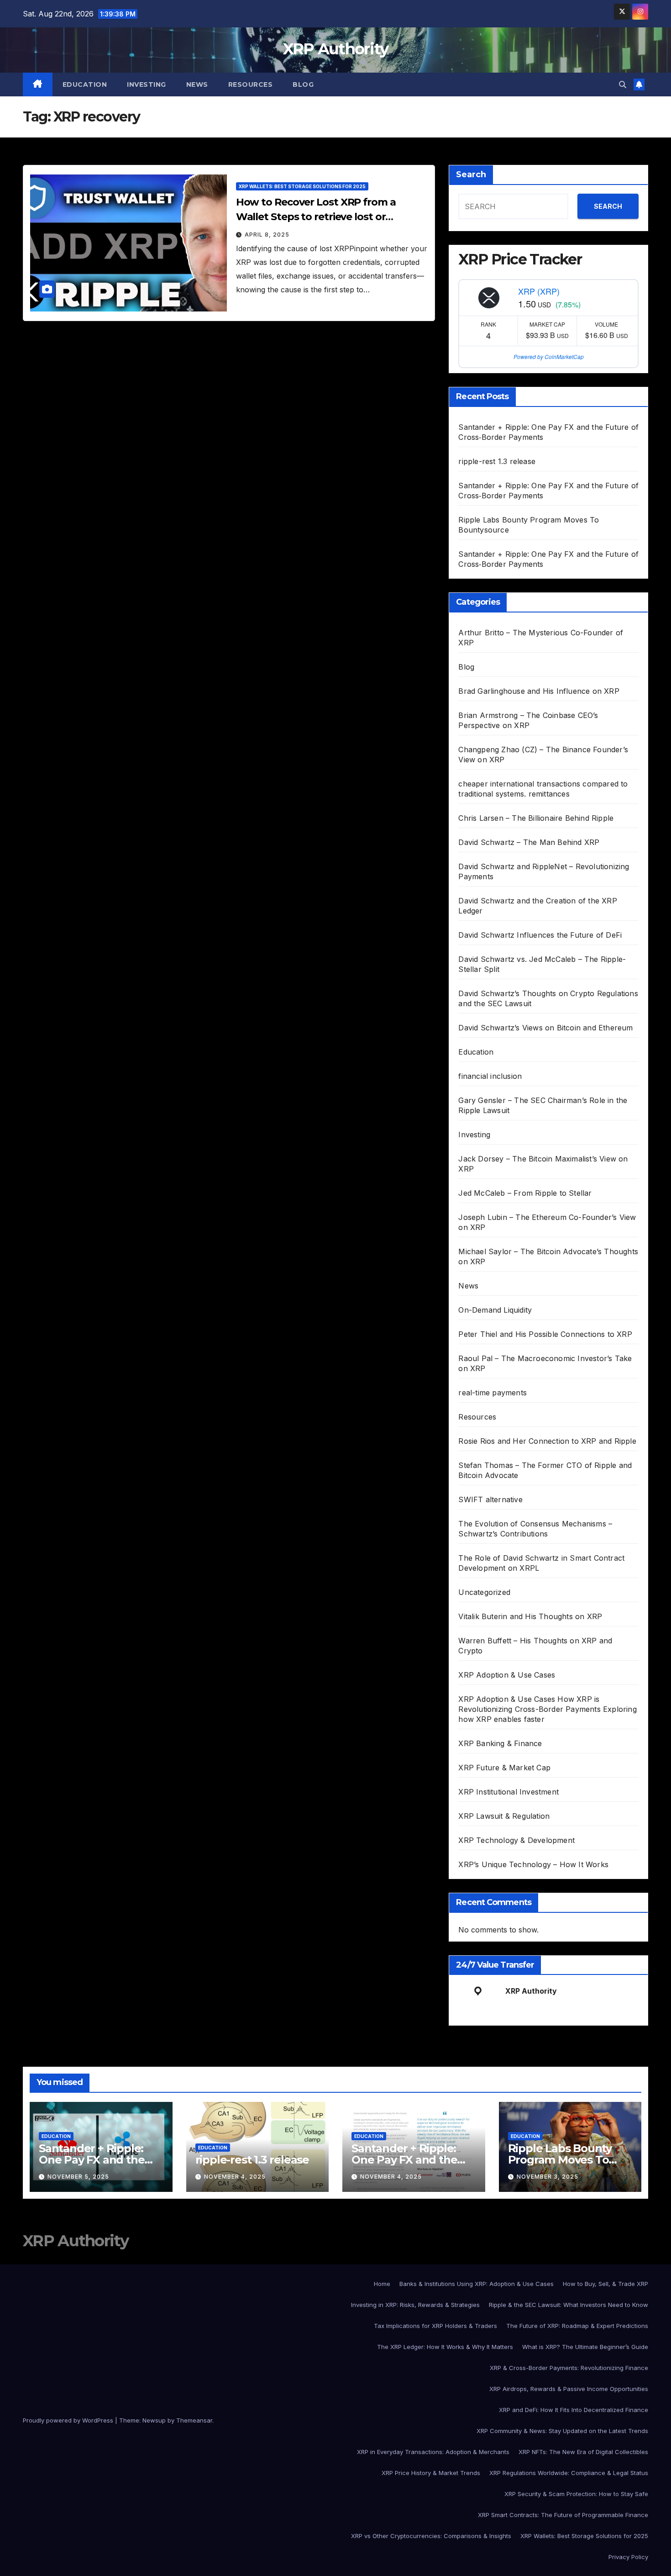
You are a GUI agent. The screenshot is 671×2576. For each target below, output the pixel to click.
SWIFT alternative (490, 1499)
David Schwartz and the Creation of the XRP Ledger (537, 906)
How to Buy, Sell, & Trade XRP (605, 2284)
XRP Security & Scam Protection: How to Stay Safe (576, 2494)
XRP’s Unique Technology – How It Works (533, 1864)
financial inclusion (490, 1076)
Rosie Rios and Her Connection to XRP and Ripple (547, 1441)
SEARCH (608, 206)
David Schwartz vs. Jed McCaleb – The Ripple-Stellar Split (542, 964)
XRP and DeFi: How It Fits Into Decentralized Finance (574, 2410)
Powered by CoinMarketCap (549, 356)
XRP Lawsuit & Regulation (504, 1816)
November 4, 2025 (235, 2177)
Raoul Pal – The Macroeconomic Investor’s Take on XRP (545, 1363)
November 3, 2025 (548, 2177)
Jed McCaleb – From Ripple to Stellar (525, 1193)
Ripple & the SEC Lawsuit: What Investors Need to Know (569, 2305)
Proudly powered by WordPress (69, 2420)
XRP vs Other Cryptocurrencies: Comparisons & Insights (431, 2536)
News (197, 84)
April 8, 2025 (267, 235)
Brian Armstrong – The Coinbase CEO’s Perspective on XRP (528, 720)
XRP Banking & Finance (500, 1743)
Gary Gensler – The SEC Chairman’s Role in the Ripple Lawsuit (543, 1105)
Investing (147, 84)
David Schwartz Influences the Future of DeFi (540, 935)
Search (471, 174)
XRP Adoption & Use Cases (507, 1675)
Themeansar (194, 2420)
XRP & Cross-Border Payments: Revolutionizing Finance (569, 2368)
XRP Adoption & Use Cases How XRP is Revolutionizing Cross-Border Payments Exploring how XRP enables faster (547, 1709)
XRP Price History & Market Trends (431, 2473)
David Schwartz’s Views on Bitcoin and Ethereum (545, 1028)
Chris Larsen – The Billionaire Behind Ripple (536, 818)
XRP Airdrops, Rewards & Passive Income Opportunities (569, 2389)
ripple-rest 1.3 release (497, 461)
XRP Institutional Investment (508, 1792)
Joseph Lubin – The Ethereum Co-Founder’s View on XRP (547, 1222)
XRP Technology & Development (516, 1840)
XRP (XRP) (539, 291)
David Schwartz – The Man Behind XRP (529, 842)
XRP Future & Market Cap (504, 1768)
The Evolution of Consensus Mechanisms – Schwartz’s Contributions (535, 1529)
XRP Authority (336, 49)
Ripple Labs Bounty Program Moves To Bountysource (560, 2160)
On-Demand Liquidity (495, 1310)
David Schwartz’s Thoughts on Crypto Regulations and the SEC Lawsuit (548, 998)
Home (382, 2284)
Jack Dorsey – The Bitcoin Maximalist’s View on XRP (543, 1164)
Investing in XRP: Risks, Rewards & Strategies (415, 2305)
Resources (251, 84)
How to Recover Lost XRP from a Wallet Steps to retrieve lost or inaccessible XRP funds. (316, 217)
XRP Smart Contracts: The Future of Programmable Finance (563, 2515)
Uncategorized (484, 1592)
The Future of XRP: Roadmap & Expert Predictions (577, 2326)
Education (85, 84)
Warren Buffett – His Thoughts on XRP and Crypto (535, 1646)
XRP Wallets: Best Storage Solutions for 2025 (302, 186)
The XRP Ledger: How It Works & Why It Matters (445, 2347)
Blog (303, 84)
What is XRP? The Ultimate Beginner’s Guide (585, 2347)
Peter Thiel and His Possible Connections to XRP (545, 1334)
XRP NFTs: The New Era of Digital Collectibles (583, 2452)
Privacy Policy (628, 2557)
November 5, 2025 (78, 2177)
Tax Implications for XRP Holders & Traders (435, 2326)
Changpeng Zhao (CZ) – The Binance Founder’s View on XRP (543, 755)
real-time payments (493, 1393)
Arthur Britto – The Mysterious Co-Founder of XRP (541, 638)
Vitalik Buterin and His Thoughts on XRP (530, 1616)
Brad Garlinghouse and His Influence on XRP (539, 691)
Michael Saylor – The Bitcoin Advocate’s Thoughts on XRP (548, 1256)
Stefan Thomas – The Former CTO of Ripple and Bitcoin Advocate (545, 1470)
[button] (623, 84)
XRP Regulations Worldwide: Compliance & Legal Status (569, 2473)
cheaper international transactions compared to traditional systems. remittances (543, 789)
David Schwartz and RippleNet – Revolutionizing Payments (544, 871)
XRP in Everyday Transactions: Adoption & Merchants (433, 2452)
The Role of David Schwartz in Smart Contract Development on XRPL (541, 1563)
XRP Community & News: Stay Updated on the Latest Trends (562, 2431)
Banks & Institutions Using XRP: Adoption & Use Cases (477, 2284)
